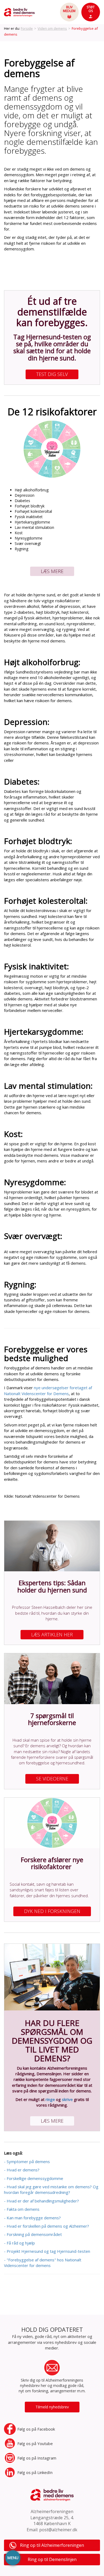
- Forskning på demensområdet (33, 2234)
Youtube (35, 2443)
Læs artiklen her (52, 1635)
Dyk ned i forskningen (52, 1911)
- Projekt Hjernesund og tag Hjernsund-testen (47, 2251)
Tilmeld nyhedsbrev (52, 2407)
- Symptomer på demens (27, 2161)
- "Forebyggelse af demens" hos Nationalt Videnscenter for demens (43, 2263)
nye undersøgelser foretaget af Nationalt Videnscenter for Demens (48, 1390)
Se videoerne (52, 1779)
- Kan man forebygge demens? (32, 2218)
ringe (50, 2099)
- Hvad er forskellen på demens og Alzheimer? (47, 2226)
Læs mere (52, 571)
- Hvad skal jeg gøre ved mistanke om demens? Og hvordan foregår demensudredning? (51, 2189)
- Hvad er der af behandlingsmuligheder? (41, 2201)
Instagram (37, 2458)
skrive (67, 2099)
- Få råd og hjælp (19, 2243)
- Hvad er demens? (22, 2170)
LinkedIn (35, 2472)
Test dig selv (52, 374)
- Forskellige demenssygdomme (34, 2178)
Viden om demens (52, 28)
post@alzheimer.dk (58, 2530)
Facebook (36, 2429)
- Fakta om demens (22, 2209)
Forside (27, 28)
